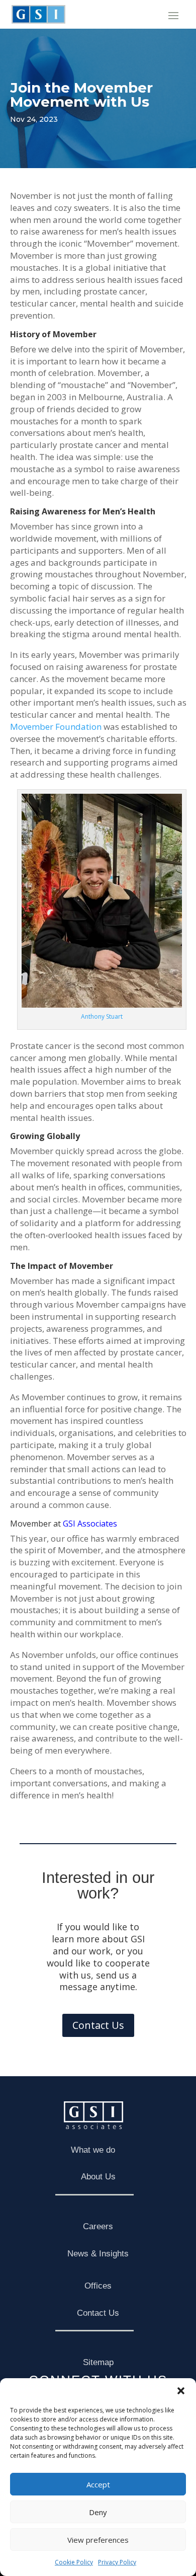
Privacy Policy (117, 2562)
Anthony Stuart (102, 1016)
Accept (98, 2484)
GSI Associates (90, 1524)
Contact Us (98, 2025)
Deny (98, 2512)
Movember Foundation (56, 727)
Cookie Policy (74, 2562)
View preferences (98, 2540)
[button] (181, 2391)
